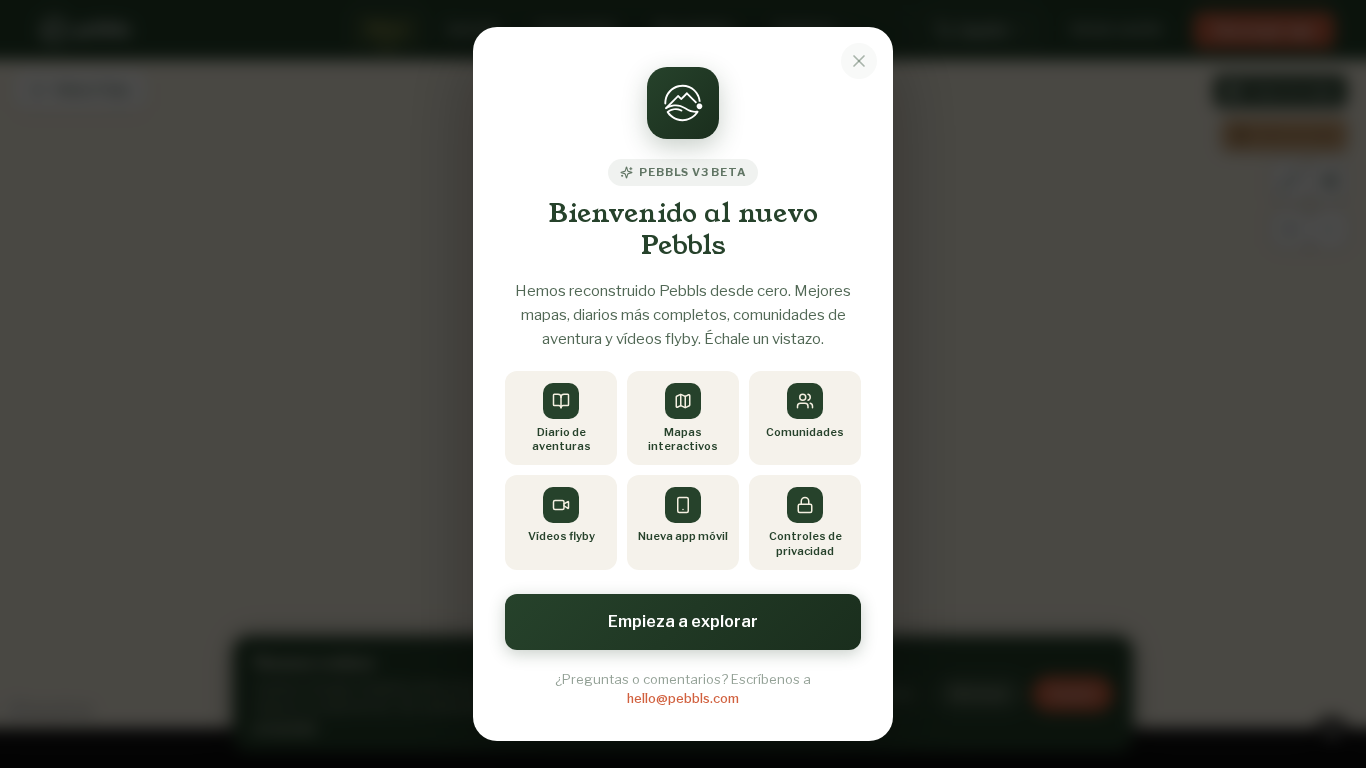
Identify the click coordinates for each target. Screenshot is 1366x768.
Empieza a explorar (683, 621)
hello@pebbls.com (683, 698)
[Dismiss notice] (859, 61)
